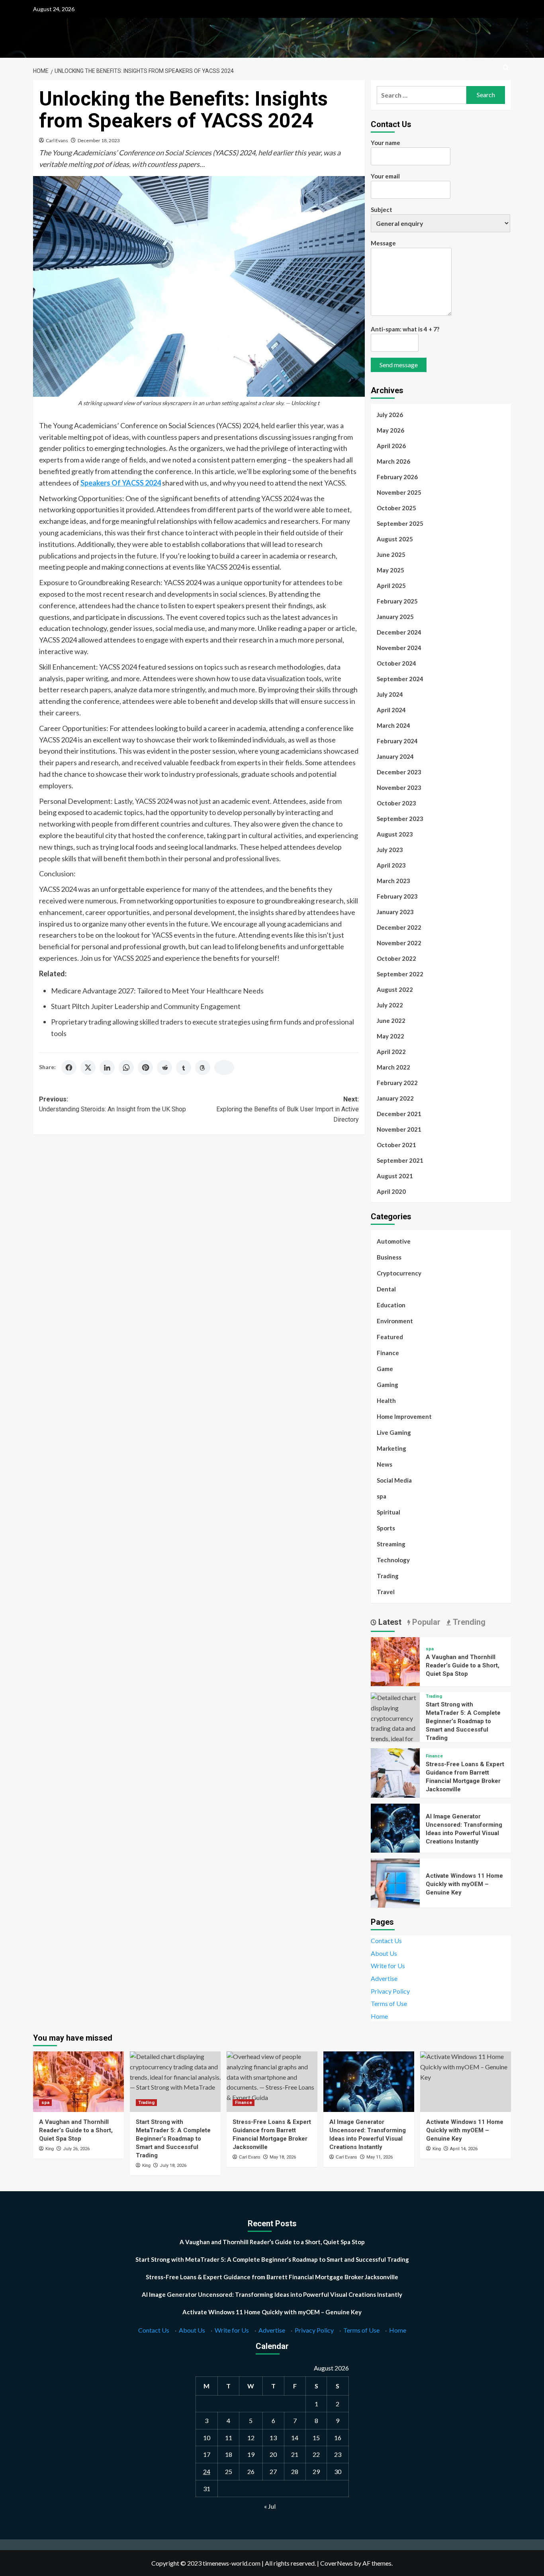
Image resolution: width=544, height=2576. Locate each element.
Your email (385, 176)
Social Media (394, 1480)
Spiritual (388, 1512)
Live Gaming (394, 1432)
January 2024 (395, 756)
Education (391, 1305)
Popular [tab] (425, 1622)
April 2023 (391, 865)
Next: (287, 1109)
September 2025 (400, 523)
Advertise (384, 1978)
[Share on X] (88, 1068)
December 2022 (399, 927)
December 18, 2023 (99, 140)
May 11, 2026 (380, 2157)
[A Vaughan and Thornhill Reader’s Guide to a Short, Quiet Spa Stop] (395, 1660)
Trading (388, 1576)
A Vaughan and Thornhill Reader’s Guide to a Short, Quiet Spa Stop (463, 1665)
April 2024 (391, 710)
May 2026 (390, 430)
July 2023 (390, 850)
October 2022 (396, 958)
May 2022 (390, 1036)
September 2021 (400, 1160)
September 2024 (400, 679)
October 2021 (396, 1145)
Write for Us (388, 1966)
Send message (399, 365)
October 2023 (396, 803)
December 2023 (399, 772)
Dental (386, 1289)
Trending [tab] (468, 1622)
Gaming (387, 1385)
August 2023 (395, 834)
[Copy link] (224, 1068)
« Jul (270, 2506)
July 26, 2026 (76, 2149)
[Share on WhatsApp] (126, 1068)
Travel (386, 1592)
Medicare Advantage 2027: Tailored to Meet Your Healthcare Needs (157, 991)
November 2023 (399, 787)
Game (385, 1369)
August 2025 (395, 539)
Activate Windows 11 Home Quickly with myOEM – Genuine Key (464, 1884)
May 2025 (390, 570)
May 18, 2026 (283, 2157)
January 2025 (395, 617)
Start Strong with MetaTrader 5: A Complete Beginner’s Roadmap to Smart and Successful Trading (463, 1721)
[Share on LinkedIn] (107, 1068)
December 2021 (399, 1114)
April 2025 (391, 586)
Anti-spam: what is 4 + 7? (405, 329)
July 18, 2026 (173, 2166)
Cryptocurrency (399, 1273)
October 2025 (396, 508)
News (385, 1464)
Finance (388, 1353)
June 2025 (391, 554)
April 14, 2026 (464, 2149)
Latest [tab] (389, 1622)
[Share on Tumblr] (184, 1068)
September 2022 (400, 974)
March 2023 (393, 881)
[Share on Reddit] (164, 1068)
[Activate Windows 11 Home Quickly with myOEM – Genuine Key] (395, 1882)
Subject (382, 210)
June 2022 (391, 1021)
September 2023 (400, 819)
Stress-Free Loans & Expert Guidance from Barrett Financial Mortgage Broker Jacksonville (272, 2277)
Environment (395, 1321)
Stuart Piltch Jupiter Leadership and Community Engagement (146, 1006)
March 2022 (393, 1067)
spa (382, 1496)
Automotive (394, 1241)
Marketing (391, 1448)
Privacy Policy (390, 1991)
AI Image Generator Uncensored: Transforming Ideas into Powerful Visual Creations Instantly (272, 2294)
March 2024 (393, 725)
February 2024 (397, 741)
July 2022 (390, 1005)
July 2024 (390, 694)
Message (383, 243)
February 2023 (397, 896)
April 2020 (391, 1191)
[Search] (506, 68)
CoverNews (337, 2563)
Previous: (113, 1104)
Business (389, 1257)
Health (386, 1401)
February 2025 (397, 601)
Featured (390, 1337)
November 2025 (399, 492)
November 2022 (399, 943)
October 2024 (396, 663)
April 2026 (391, 446)
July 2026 (390, 415)
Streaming (391, 1544)
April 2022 (391, 1052)
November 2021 (399, 1129)
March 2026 (393, 461)
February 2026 (397, 477)
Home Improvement (404, 1416)
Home (379, 2016)
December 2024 (399, 632)
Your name (385, 143)
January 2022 (395, 1098)
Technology (393, 1560)
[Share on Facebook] (69, 1068)
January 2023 (395, 912)
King (50, 2149)
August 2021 (395, 1176)
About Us (384, 1953)
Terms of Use (389, 2003)
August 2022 (395, 989)
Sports (386, 1528)
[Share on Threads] (203, 1068)
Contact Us (386, 1940)
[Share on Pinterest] (145, 1068)
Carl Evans (57, 140)
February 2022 (397, 1083)
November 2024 (399, 648)
